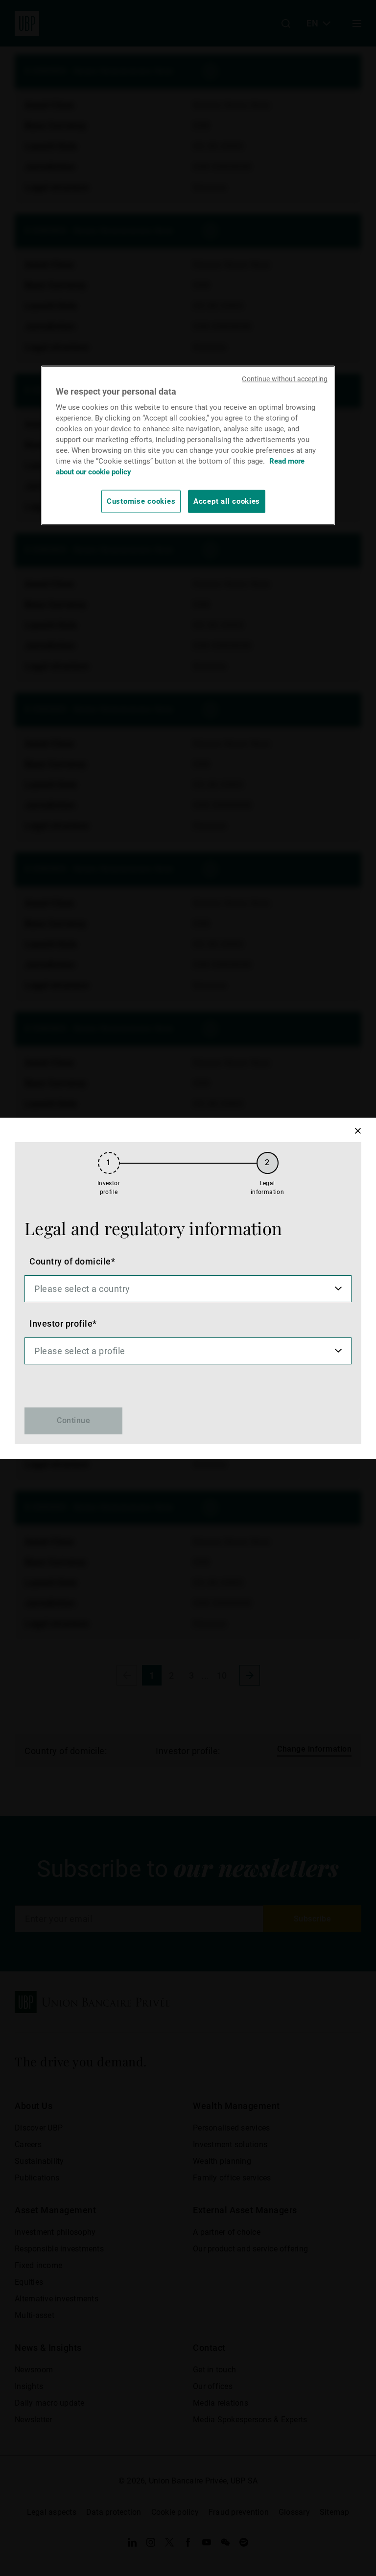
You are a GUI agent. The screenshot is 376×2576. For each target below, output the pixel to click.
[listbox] (188, 1289)
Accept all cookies (227, 501)
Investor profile (61, 1323)
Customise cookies (141, 501)
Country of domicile (70, 1261)
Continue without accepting (285, 379)
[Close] (358, 1131)
